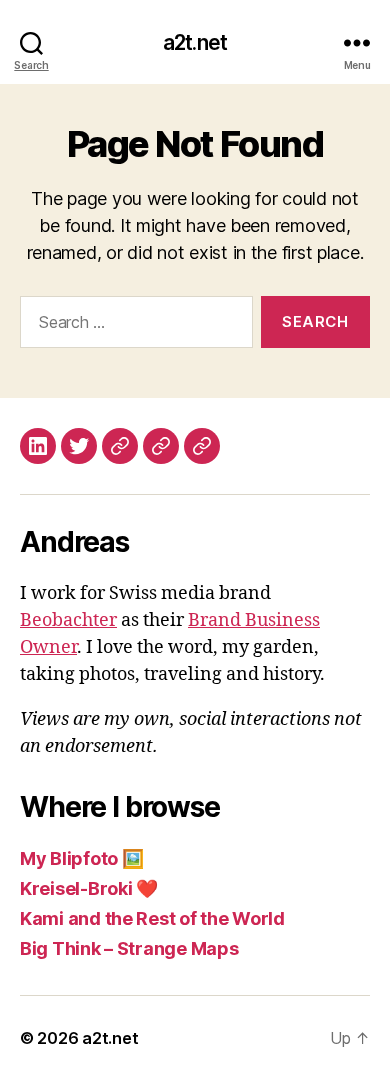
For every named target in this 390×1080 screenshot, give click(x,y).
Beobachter (68, 620)
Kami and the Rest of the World (152, 918)
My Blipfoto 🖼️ (82, 858)
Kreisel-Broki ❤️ (89, 888)
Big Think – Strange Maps (129, 948)
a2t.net (195, 42)
